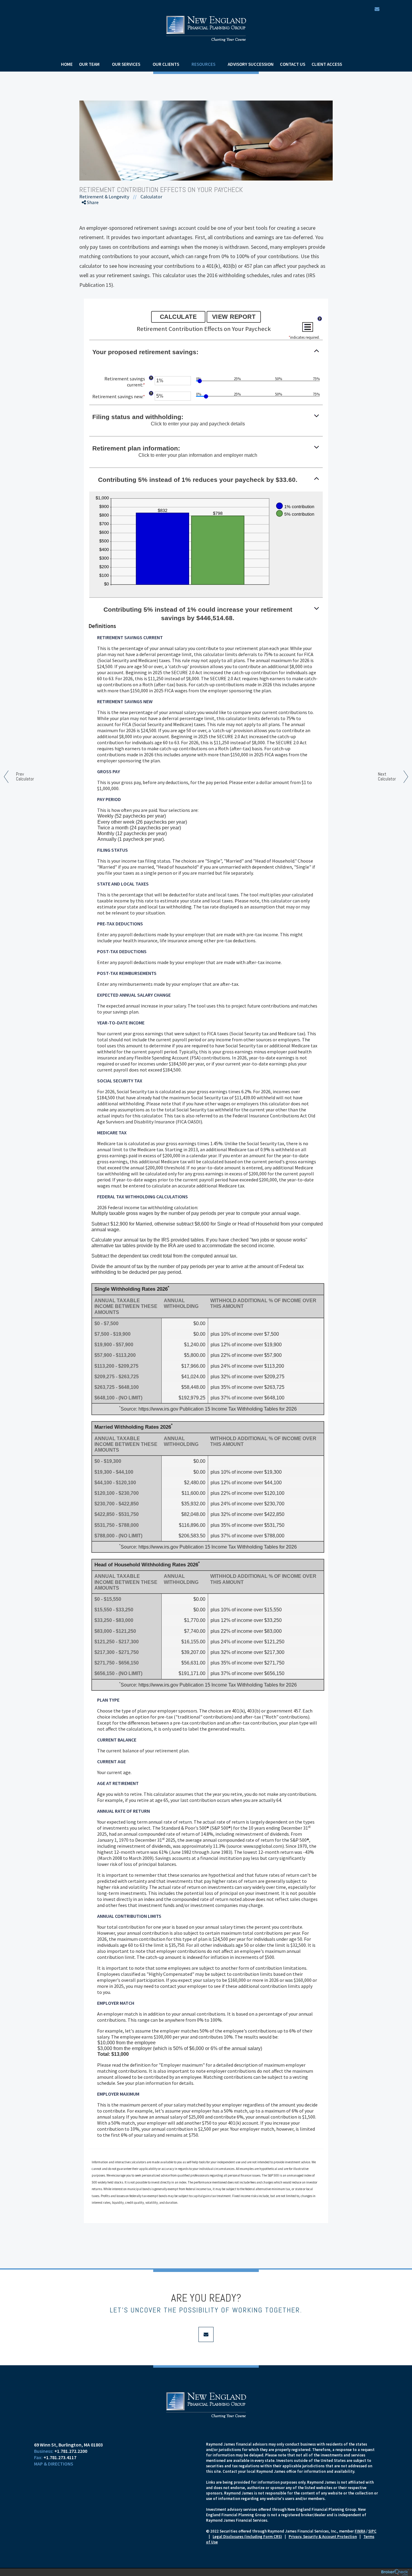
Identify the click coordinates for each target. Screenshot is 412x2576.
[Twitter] (92, 225)
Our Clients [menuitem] (166, 64)
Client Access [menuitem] (327, 64)
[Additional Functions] (308, 327)
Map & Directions (54, 2464)
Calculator (151, 197)
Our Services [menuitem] (126, 64)
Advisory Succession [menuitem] (251, 64)
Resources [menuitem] (203, 64)
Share (92, 202)
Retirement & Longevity (104, 197)
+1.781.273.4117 (60, 2457)
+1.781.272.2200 (71, 2451)
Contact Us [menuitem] (293, 64)
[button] (206, 352)
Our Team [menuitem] (89, 64)
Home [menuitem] (67, 64)
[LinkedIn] (92, 235)
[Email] (92, 246)
